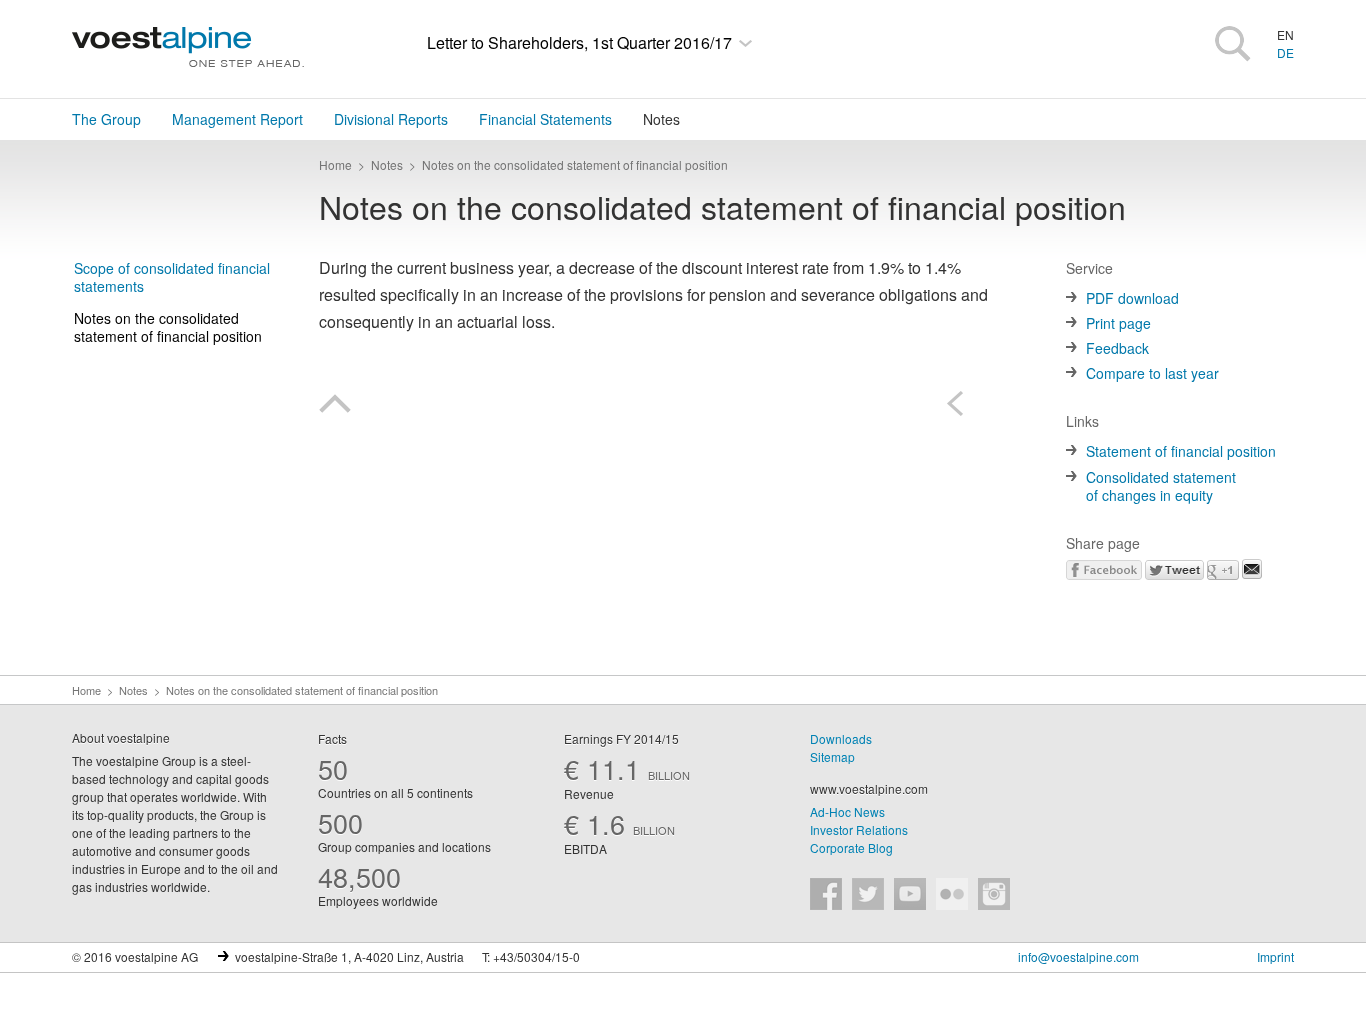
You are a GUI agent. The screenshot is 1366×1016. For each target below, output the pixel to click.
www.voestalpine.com (869, 788)
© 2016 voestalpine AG (135, 956)
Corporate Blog (851, 847)
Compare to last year (1152, 373)
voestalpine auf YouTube (910, 894)
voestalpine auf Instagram (994, 894)
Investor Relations (859, 829)
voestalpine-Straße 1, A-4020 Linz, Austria (349, 956)
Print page (1118, 323)
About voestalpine (121, 737)
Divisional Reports (391, 119)
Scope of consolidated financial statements (172, 277)
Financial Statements (545, 119)
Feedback (1117, 348)
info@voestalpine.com (1078, 956)
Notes (661, 119)
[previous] (962, 403)
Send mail (1252, 569)
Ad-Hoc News (847, 811)
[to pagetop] (335, 407)
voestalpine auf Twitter (868, 894)
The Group (106, 119)
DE (1285, 52)
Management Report (237, 119)
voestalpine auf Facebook (826, 894)
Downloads (841, 738)
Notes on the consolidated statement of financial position (168, 327)
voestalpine (188, 47)
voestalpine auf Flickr (952, 894)
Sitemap (832, 756)
